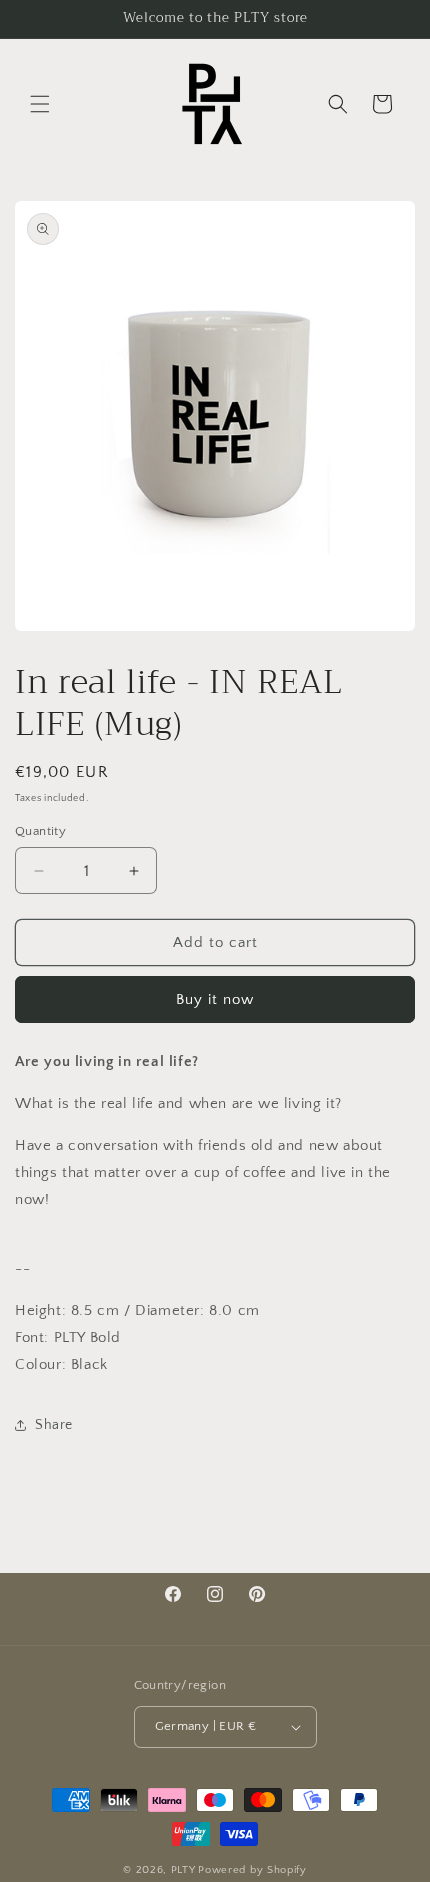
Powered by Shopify (252, 1870)
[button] (40, 104)
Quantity (40, 831)
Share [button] (54, 1425)
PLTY (183, 1870)
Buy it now (215, 999)
